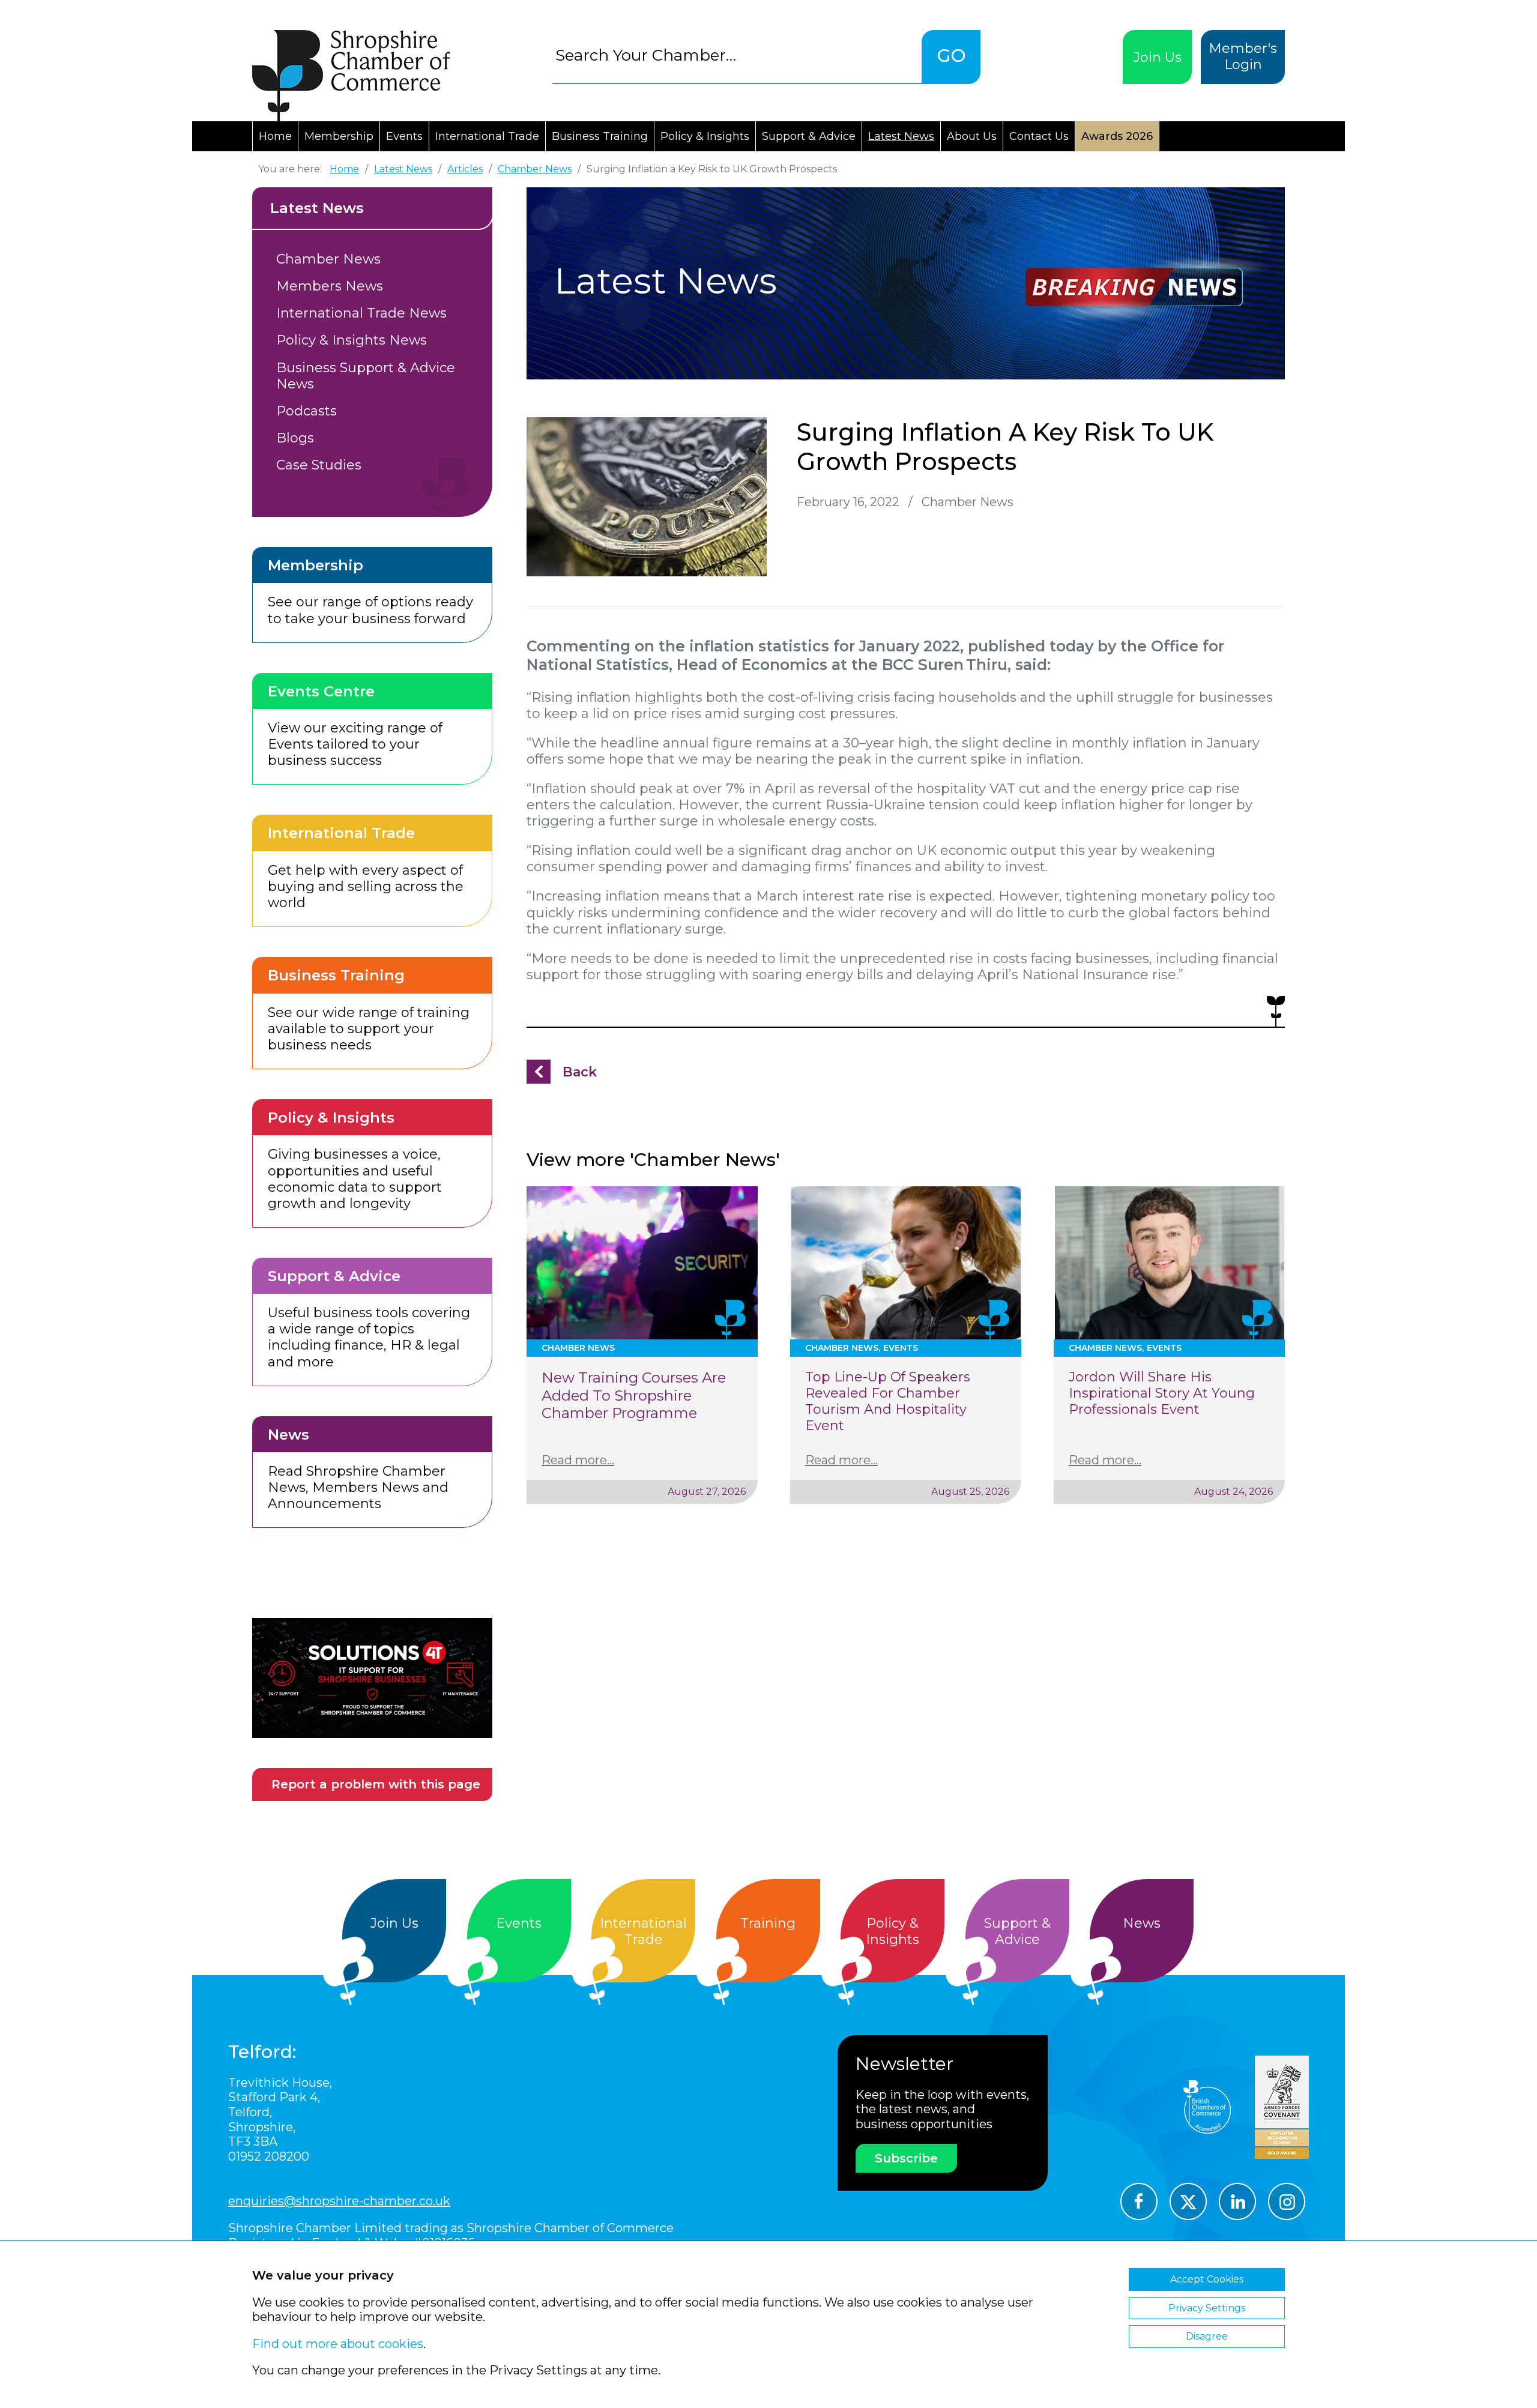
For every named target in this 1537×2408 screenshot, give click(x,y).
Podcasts (306, 411)
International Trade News (361, 313)
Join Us (1158, 57)
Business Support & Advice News (366, 376)
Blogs (295, 438)
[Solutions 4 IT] (372, 1678)
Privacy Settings (1207, 2308)
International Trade (487, 136)
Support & (1017, 1931)
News (1142, 1923)
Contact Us (1039, 136)
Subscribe (906, 2158)
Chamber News (328, 259)
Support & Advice (809, 136)
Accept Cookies (1207, 2279)
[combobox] (737, 55)
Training (768, 1923)
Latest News (901, 136)
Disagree (1207, 2336)
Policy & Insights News (352, 340)
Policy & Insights (705, 136)
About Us (972, 136)
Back (580, 1072)
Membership (339, 136)
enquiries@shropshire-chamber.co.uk (339, 2201)
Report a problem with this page (376, 1784)
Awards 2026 (1117, 136)
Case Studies (319, 465)
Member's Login (1243, 56)
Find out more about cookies (338, 2344)
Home (275, 136)
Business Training (600, 136)
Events (404, 136)
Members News (330, 286)
